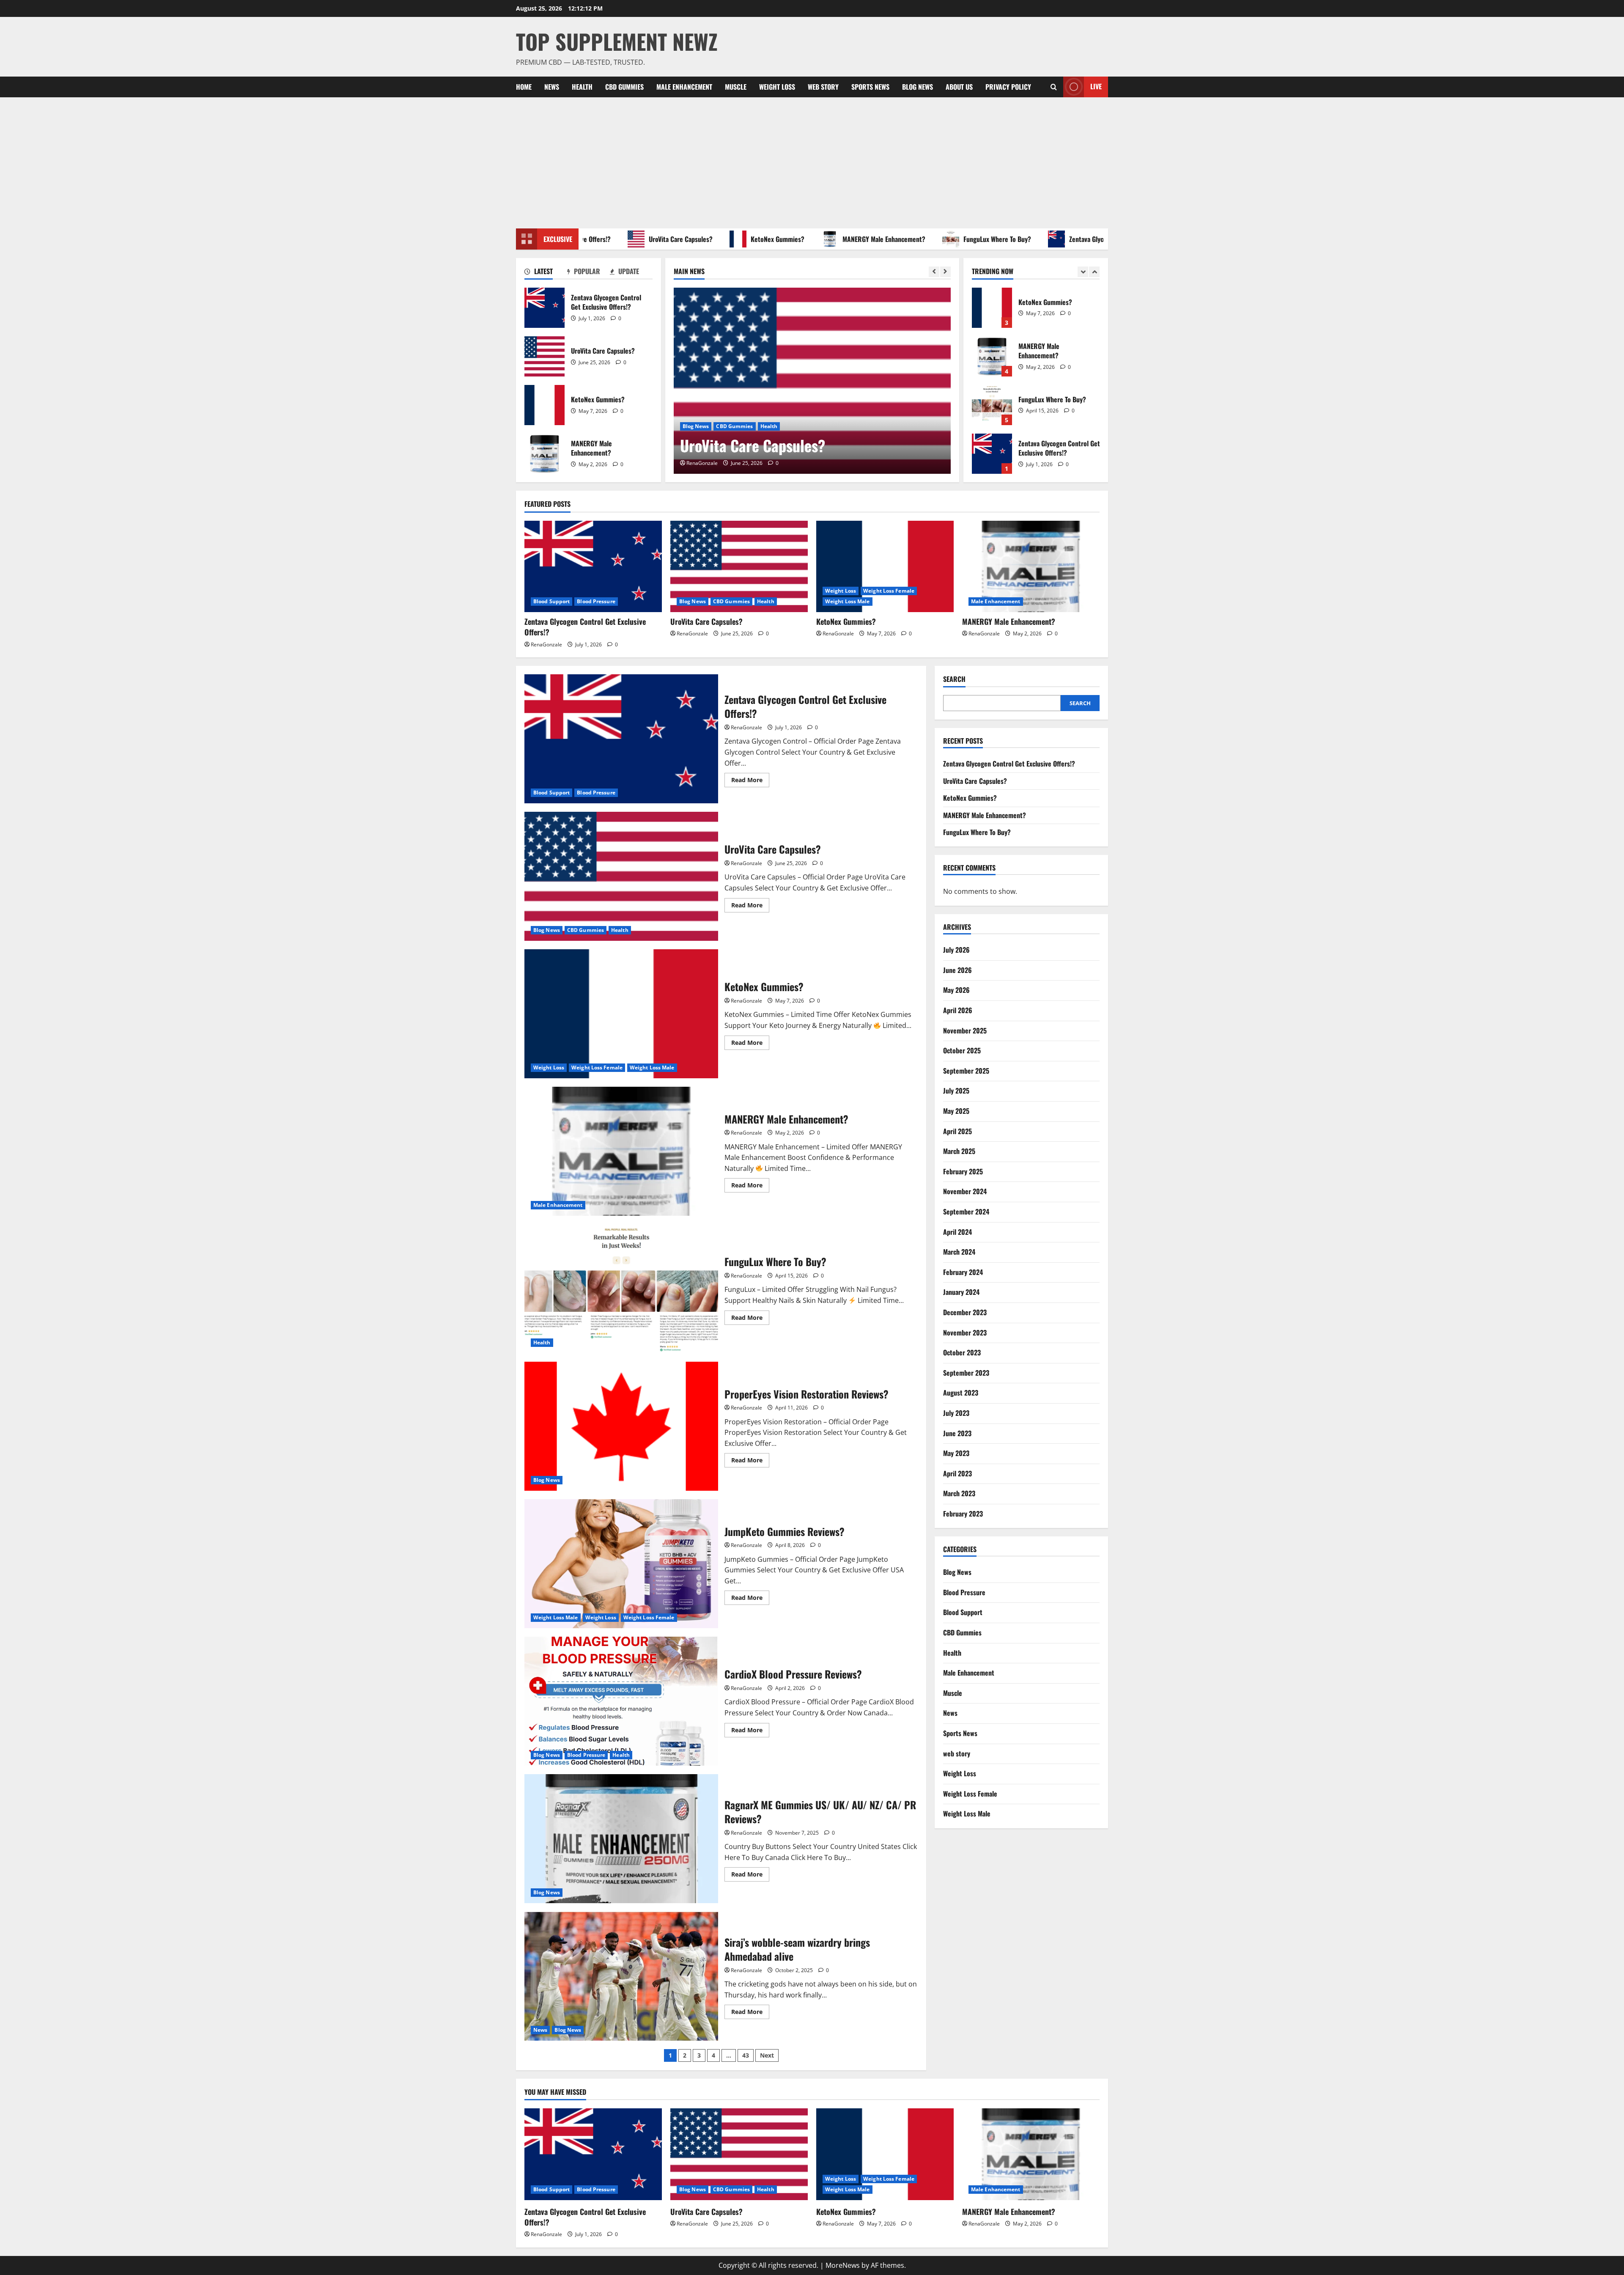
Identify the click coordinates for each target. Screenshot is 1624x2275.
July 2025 (956, 1091)
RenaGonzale (702, 463)
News (552, 87)
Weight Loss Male (801, 426)
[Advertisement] (812, 161)
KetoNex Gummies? (679, 239)
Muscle (736, 87)
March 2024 (959, 1252)
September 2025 (966, 1071)
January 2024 (961, 1292)
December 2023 (965, 1312)
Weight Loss (777, 87)
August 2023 (961, 1393)
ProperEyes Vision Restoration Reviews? (621, 1426)
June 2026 (957, 970)
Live (1096, 86)
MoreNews (843, 2265)
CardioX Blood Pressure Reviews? (621, 1701)
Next (767, 2055)
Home (524, 87)
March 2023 (959, 1494)
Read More (750, 781)
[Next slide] (945, 272)
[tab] (546, 273)
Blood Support (551, 601)
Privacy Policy (1008, 87)
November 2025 (965, 1030)
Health (582, 87)
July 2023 (956, 1413)
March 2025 (959, 1151)
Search (954, 679)
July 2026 (956, 950)
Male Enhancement (684, 87)
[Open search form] (1054, 87)
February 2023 (963, 1514)
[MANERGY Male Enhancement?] (1031, 567)
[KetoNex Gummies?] (812, 381)
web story (823, 87)
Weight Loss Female (746, 426)
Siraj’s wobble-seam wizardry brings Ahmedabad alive (621, 1976)
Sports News (870, 87)
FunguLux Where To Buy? (898, 239)
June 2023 (957, 1433)
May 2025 (956, 1111)
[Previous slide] (934, 272)
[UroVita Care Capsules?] (739, 567)
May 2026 (956, 990)
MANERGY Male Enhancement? (785, 239)
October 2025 (962, 1051)
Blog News (918, 87)
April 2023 (957, 1473)
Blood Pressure (596, 601)
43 (746, 2055)
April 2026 (958, 1010)
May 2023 (956, 1453)
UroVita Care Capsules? (545, 356)
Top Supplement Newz (617, 41)
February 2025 (963, 1171)
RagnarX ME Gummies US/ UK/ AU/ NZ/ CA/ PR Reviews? (621, 1839)
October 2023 (962, 1352)
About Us (959, 87)
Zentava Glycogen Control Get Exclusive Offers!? (1036, 239)
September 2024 (966, 1212)
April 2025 (957, 1131)
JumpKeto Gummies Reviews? (621, 1564)
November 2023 (965, 1333)
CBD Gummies (624, 87)
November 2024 (965, 1192)
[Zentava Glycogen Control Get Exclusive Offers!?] (593, 567)
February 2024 (963, 1272)
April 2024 (957, 1232)
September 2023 (966, 1373)
